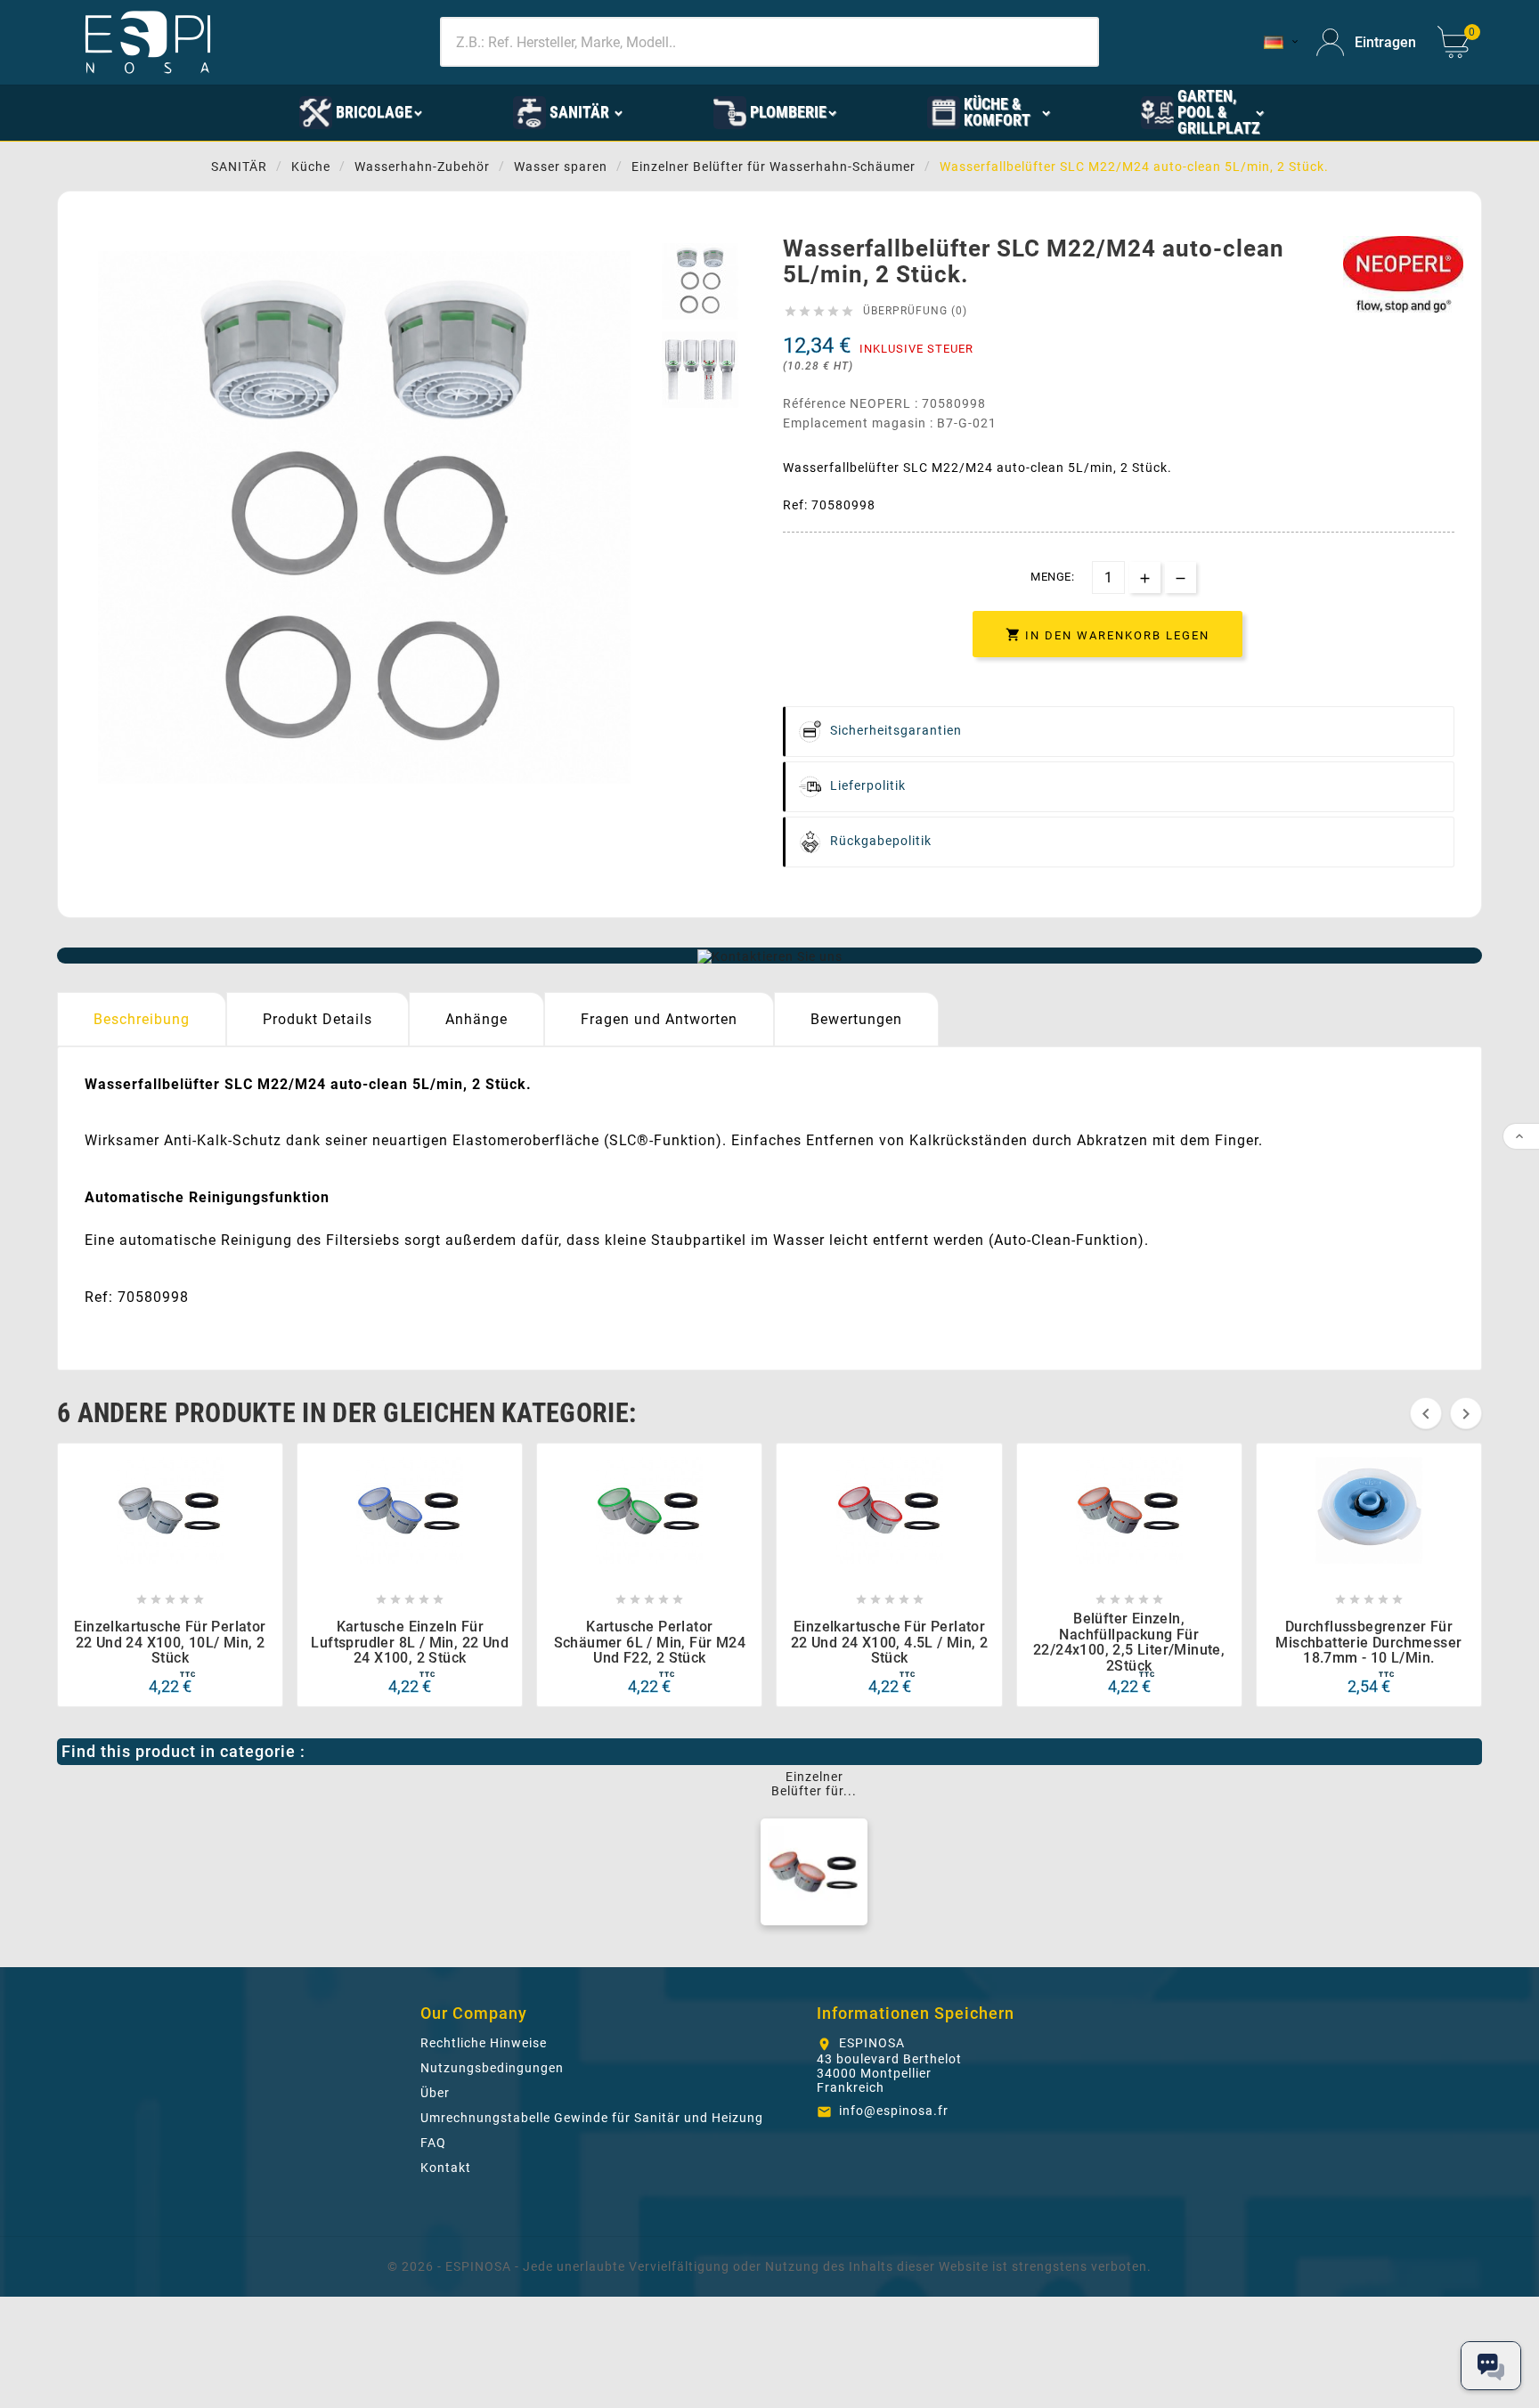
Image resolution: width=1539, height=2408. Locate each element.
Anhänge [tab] (476, 1019)
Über (435, 2093)
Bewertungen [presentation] (856, 1019)
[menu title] (211, 111)
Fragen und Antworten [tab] (659, 1019)
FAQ (433, 2143)
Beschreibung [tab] (142, 1019)
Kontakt (446, 2168)
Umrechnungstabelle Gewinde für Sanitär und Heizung (592, 2118)
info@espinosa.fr (894, 2111)
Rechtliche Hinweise (484, 2043)
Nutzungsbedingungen (492, 2068)
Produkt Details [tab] (318, 1019)
